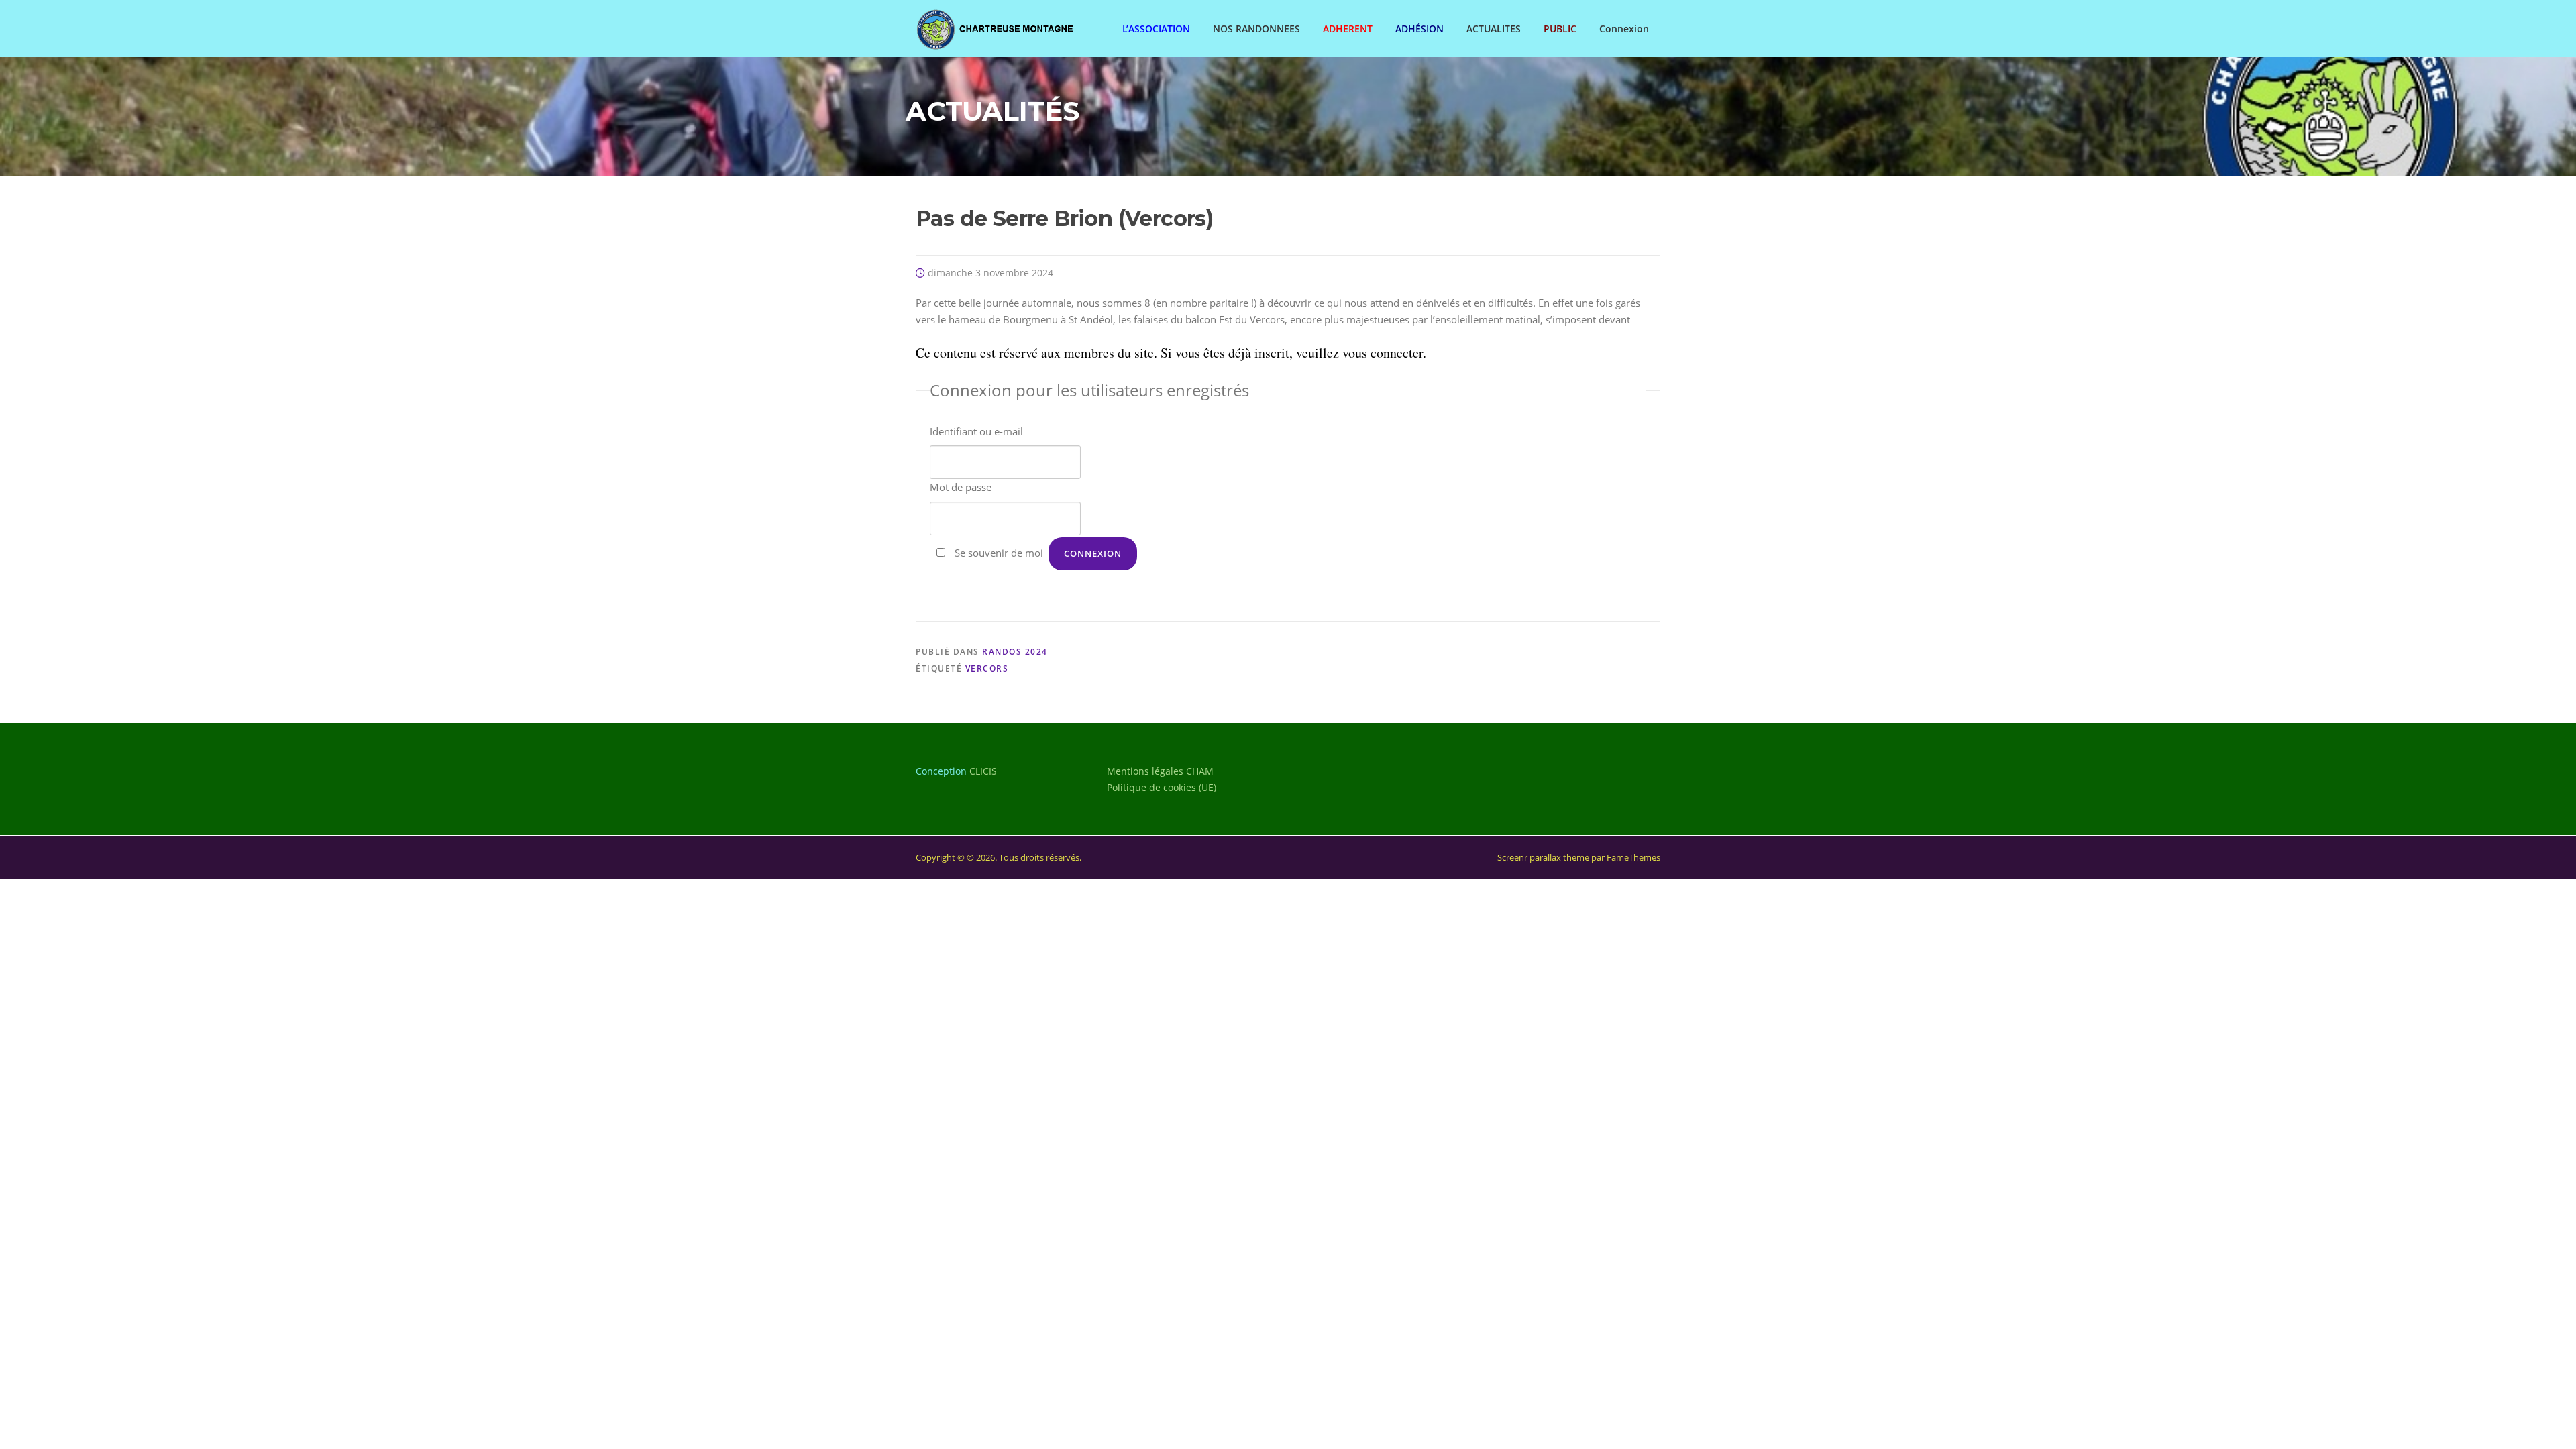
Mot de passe (961, 487)
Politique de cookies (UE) (1162, 787)
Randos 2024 (1015, 652)
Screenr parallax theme (1543, 857)
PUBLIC (1560, 29)
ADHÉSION (1419, 29)
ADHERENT (1348, 29)
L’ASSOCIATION (1156, 29)
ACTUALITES (1494, 29)
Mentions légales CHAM (1160, 771)
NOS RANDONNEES (1256, 29)
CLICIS (983, 771)
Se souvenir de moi (999, 553)
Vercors (987, 668)
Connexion (1624, 29)
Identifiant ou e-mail (976, 431)
